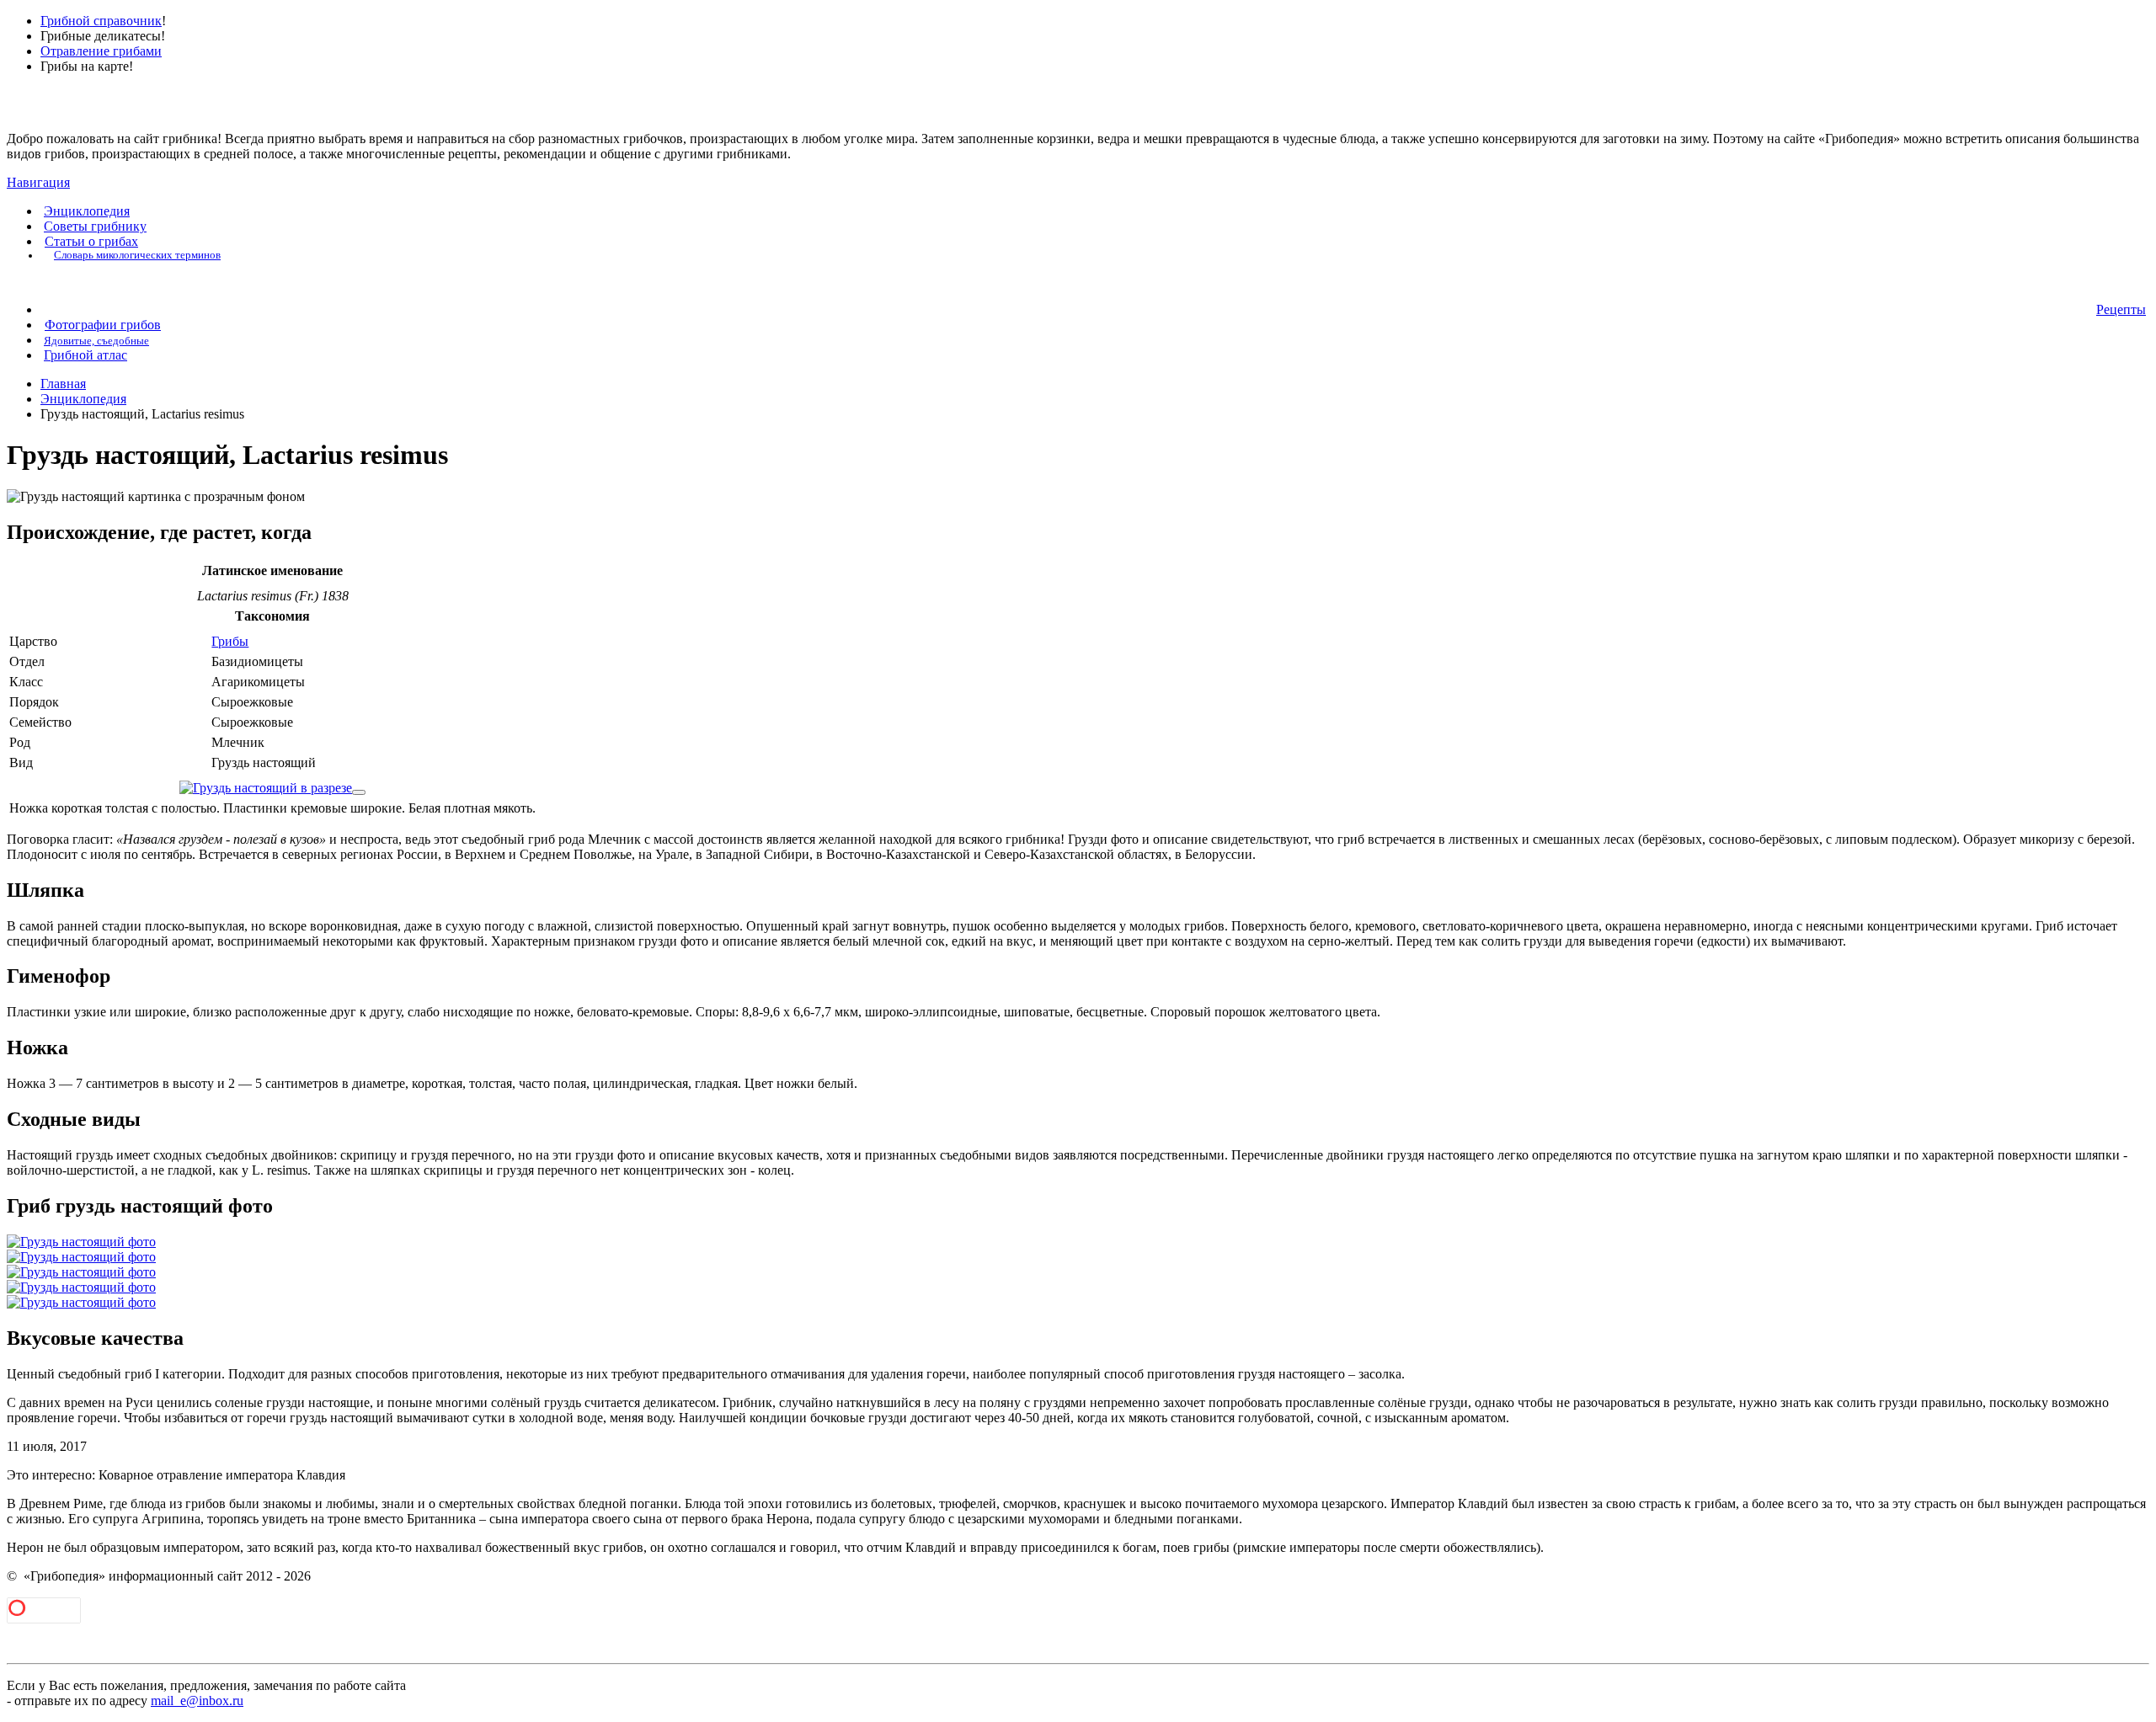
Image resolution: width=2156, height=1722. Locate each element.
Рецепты (2121, 309)
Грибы (230, 641)
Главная (63, 384)
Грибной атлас (85, 355)
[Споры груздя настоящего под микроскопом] (359, 792)
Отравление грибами (101, 51)
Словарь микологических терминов (137, 255)
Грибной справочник (101, 21)
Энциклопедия (87, 211)
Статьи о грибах (91, 241)
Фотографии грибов (103, 325)
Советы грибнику (95, 226)
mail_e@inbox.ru (197, 1701)
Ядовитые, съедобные (96, 341)
